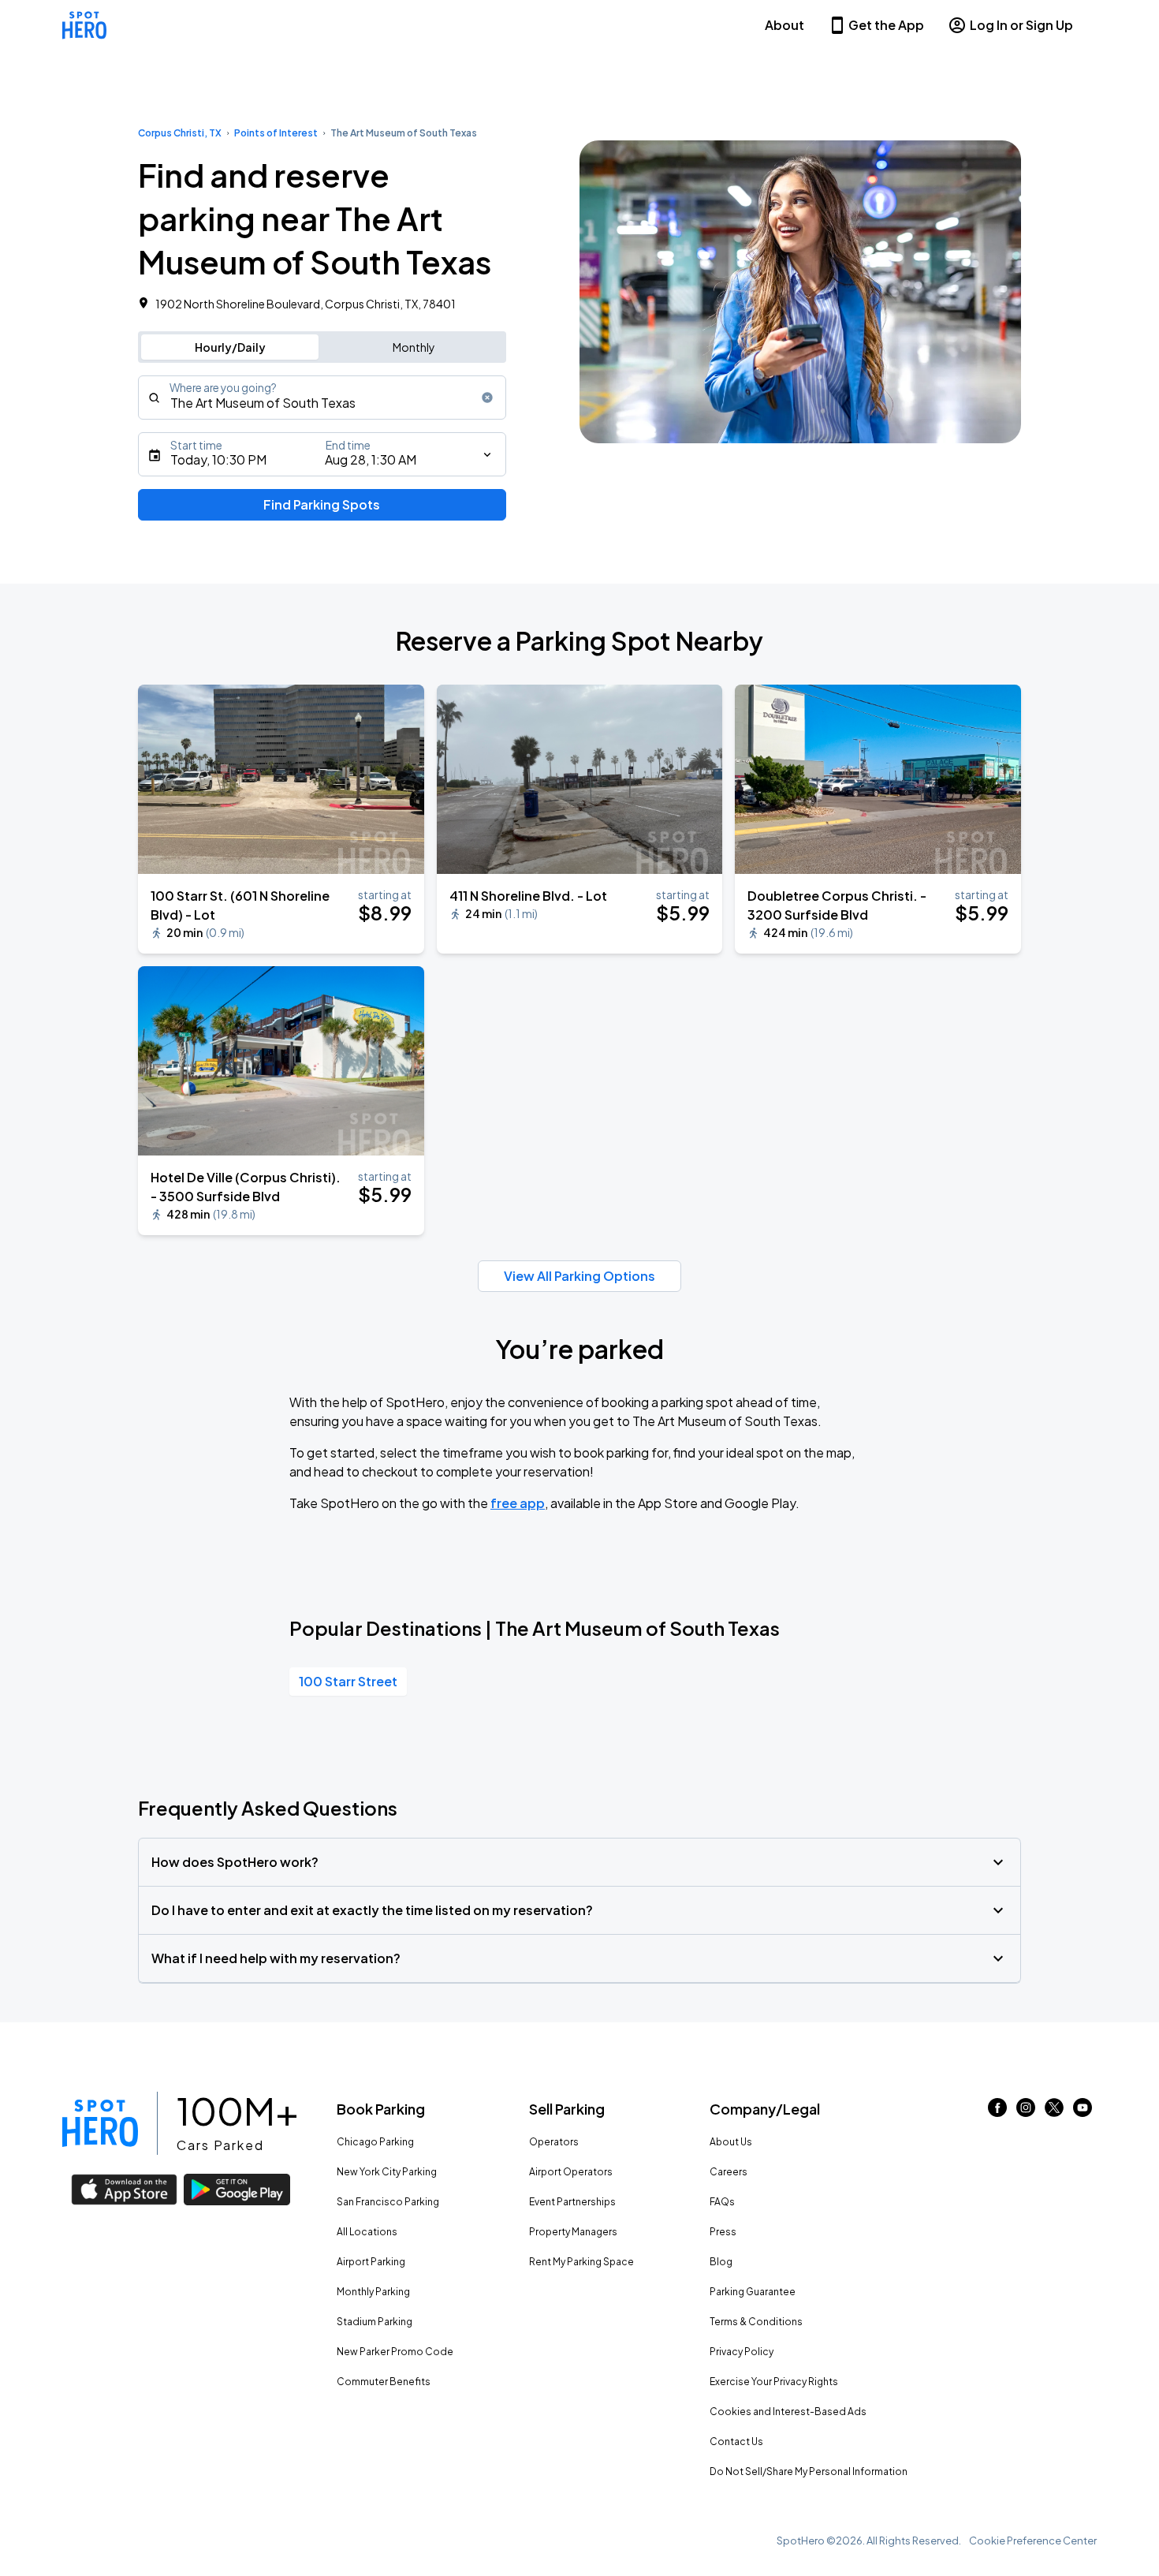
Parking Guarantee (753, 2292)
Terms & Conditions (756, 2322)
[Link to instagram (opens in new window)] (1026, 2112)
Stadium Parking (375, 2322)
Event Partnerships (572, 2202)
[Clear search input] (487, 398)
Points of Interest (276, 133)
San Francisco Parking (388, 2202)
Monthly (414, 347)
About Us (731, 2142)
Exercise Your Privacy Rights (774, 2382)
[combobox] (322, 398)
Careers (729, 2172)
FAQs (722, 2202)
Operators (554, 2142)
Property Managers (573, 2232)
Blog (721, 2262)
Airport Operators (571, 2172)
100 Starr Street (348, 1681)
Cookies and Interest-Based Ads (788, 2412)
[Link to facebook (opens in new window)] (997, 2112)
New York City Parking (387, 2172)
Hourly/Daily (230, 347)
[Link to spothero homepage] (100, 2123)
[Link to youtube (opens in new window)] (1083, 2112)
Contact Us (736, 2442)
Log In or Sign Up (1021, 25)
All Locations (367, 2232)
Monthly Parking (373, 2292)
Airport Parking (371, 2262)
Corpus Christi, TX (180, 133)
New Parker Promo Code (395, 2352)
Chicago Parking (375, 2142)
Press (723, 2232)
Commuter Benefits (384, 2382)
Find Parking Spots (322, 504)
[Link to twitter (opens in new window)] (1054, 2112)
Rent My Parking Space (581, 2262)
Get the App (886, 25)
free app (518, 1503)
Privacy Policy (742, 2352)
